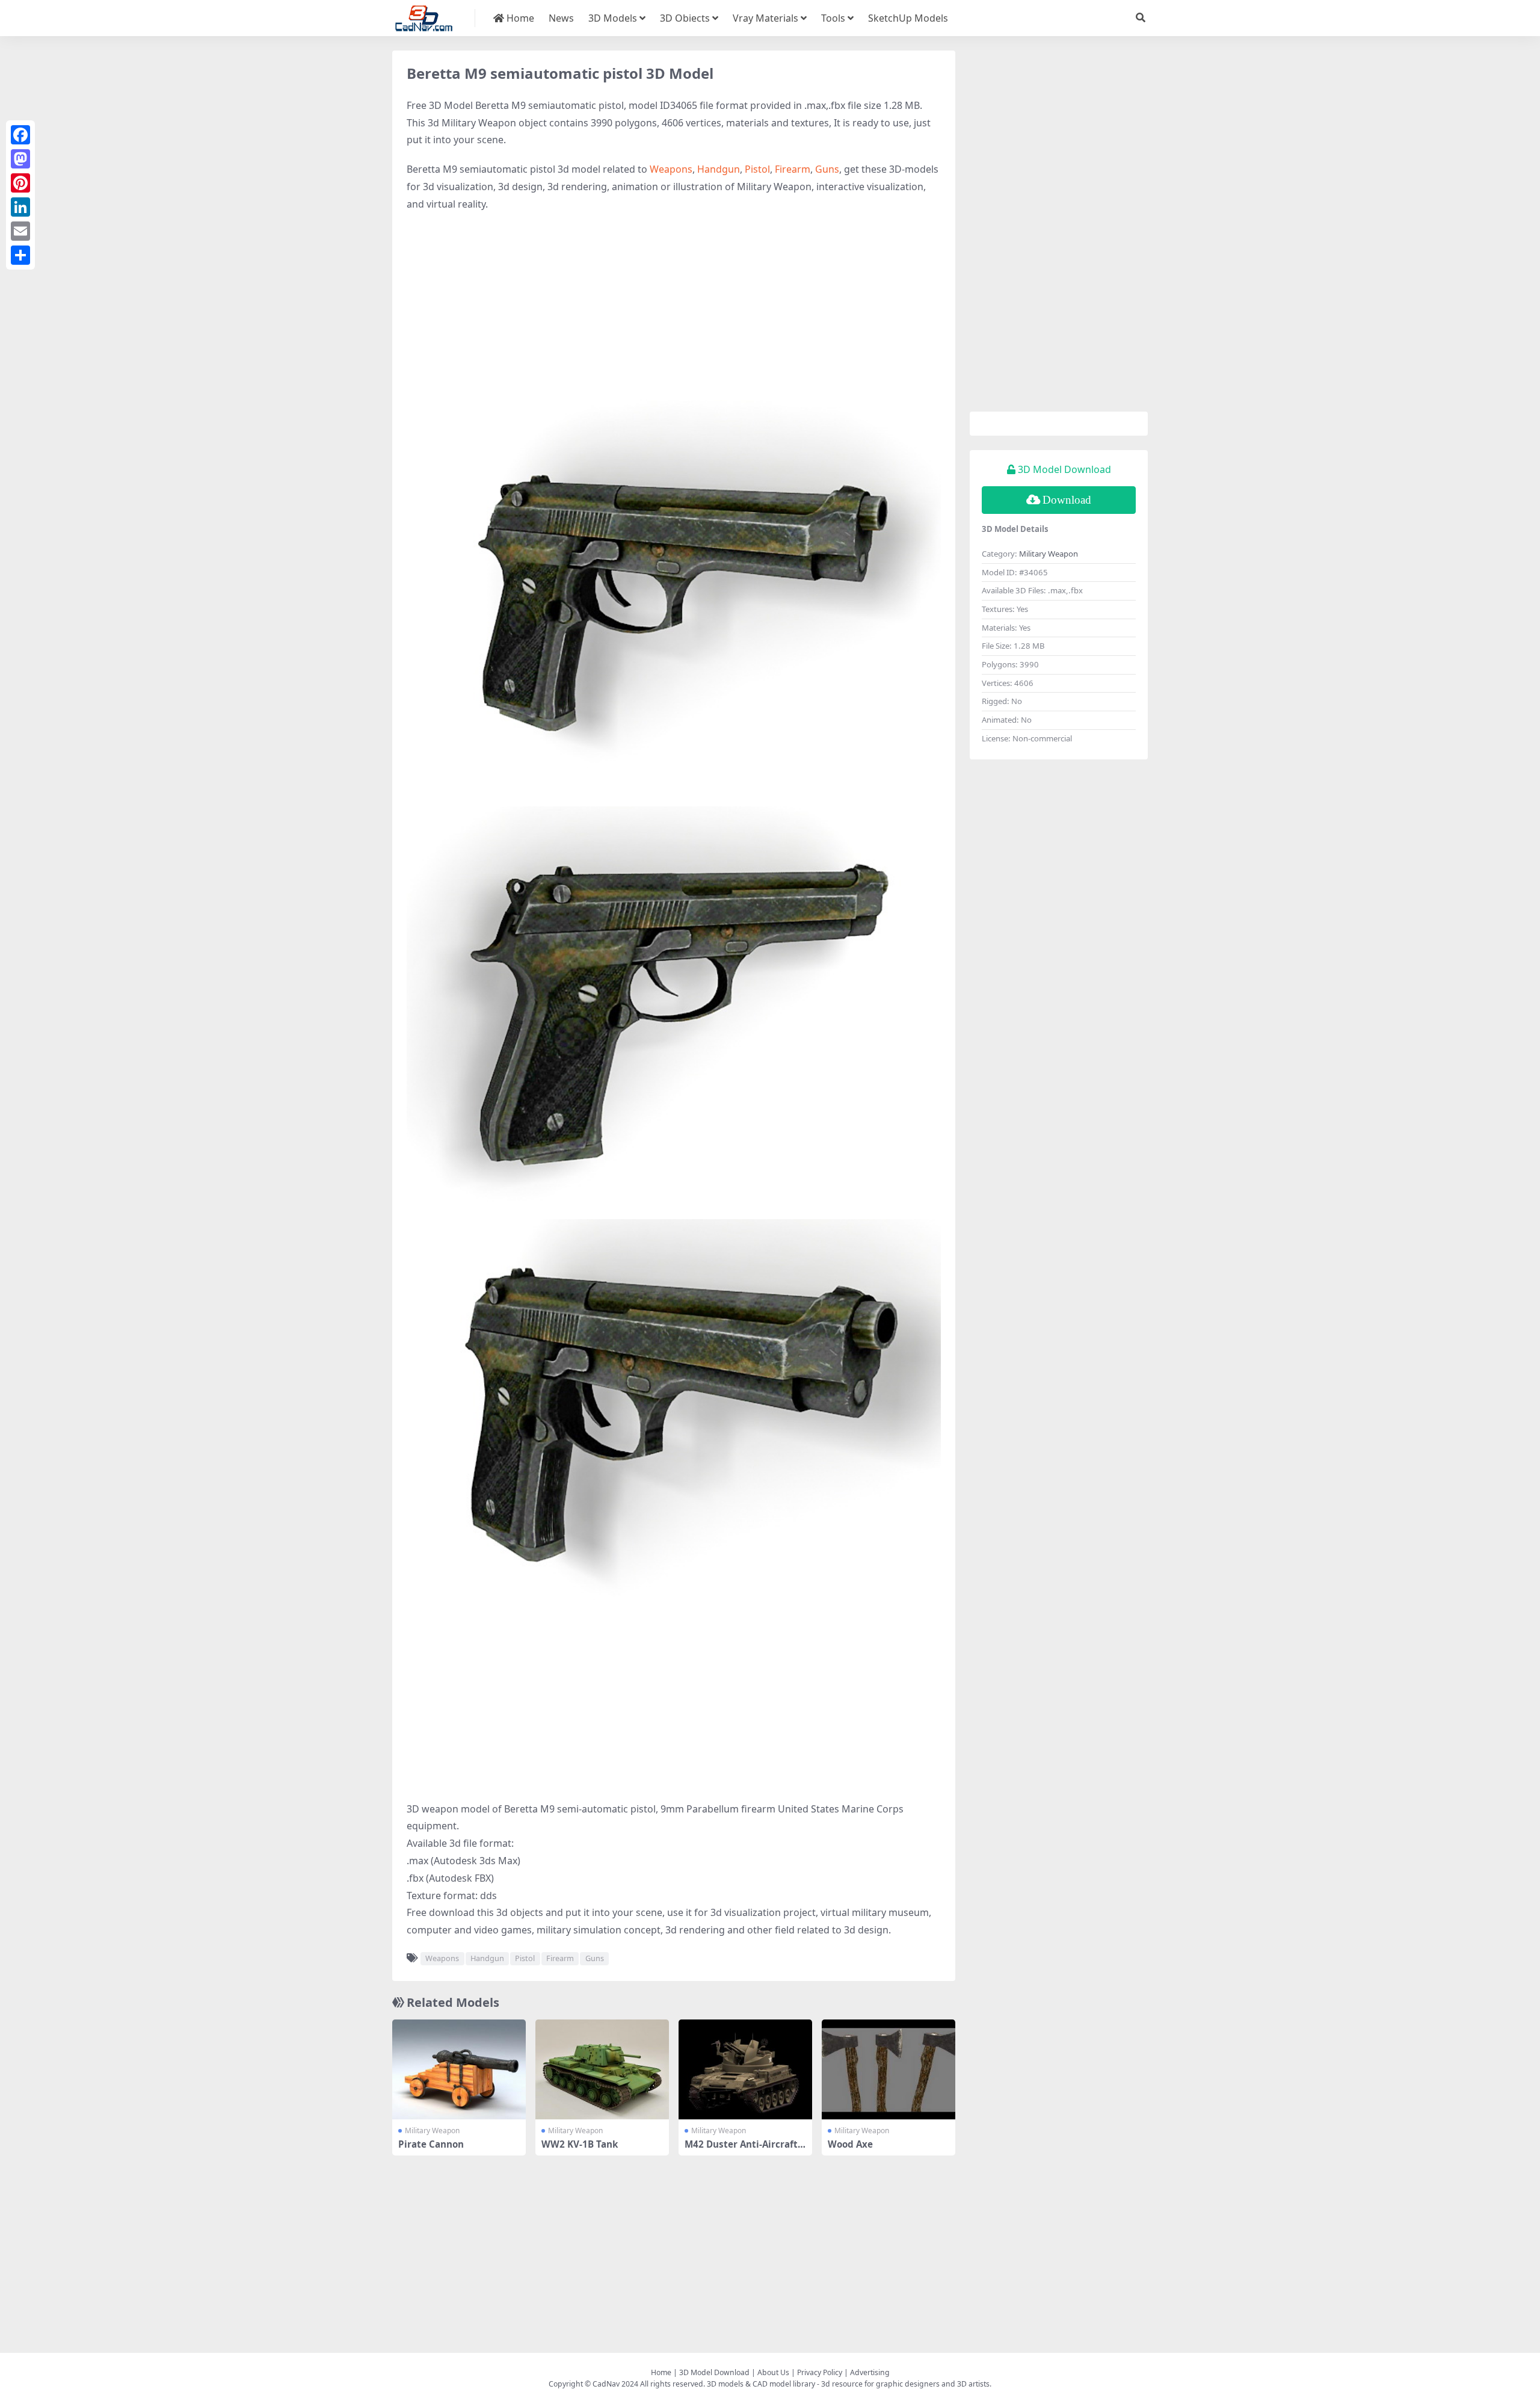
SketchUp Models (908, 18)
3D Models (613, 18)
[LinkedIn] (20, 207)
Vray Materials (765, 18)
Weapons (671, 169)
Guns (827, 169)
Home (519, 18)
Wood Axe (850, 2144)
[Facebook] (20, 135)
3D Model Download (714, 2372)
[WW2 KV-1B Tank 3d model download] (602, 2070)
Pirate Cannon (431, 2144)
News (561, 18)
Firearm (793, 169)
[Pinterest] (20, 183)
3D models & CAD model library (761, 2384)
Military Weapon (432, 2131)
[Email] (20, 231)
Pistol (757, 169)
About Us (773, 2372)
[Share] (20, 255)
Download (1067, 500)
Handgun (719, 169)
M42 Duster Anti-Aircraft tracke (744, 2149)
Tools (833, 18)
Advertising (870, 2372)
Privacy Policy (820, 2372)
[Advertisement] (674, 309)
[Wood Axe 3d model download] (889, 2070)
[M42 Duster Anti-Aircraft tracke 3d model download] (745, 2070)
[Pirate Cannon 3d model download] (459, 2070)
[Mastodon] (20, 159)
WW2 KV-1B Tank (580, 2144)
